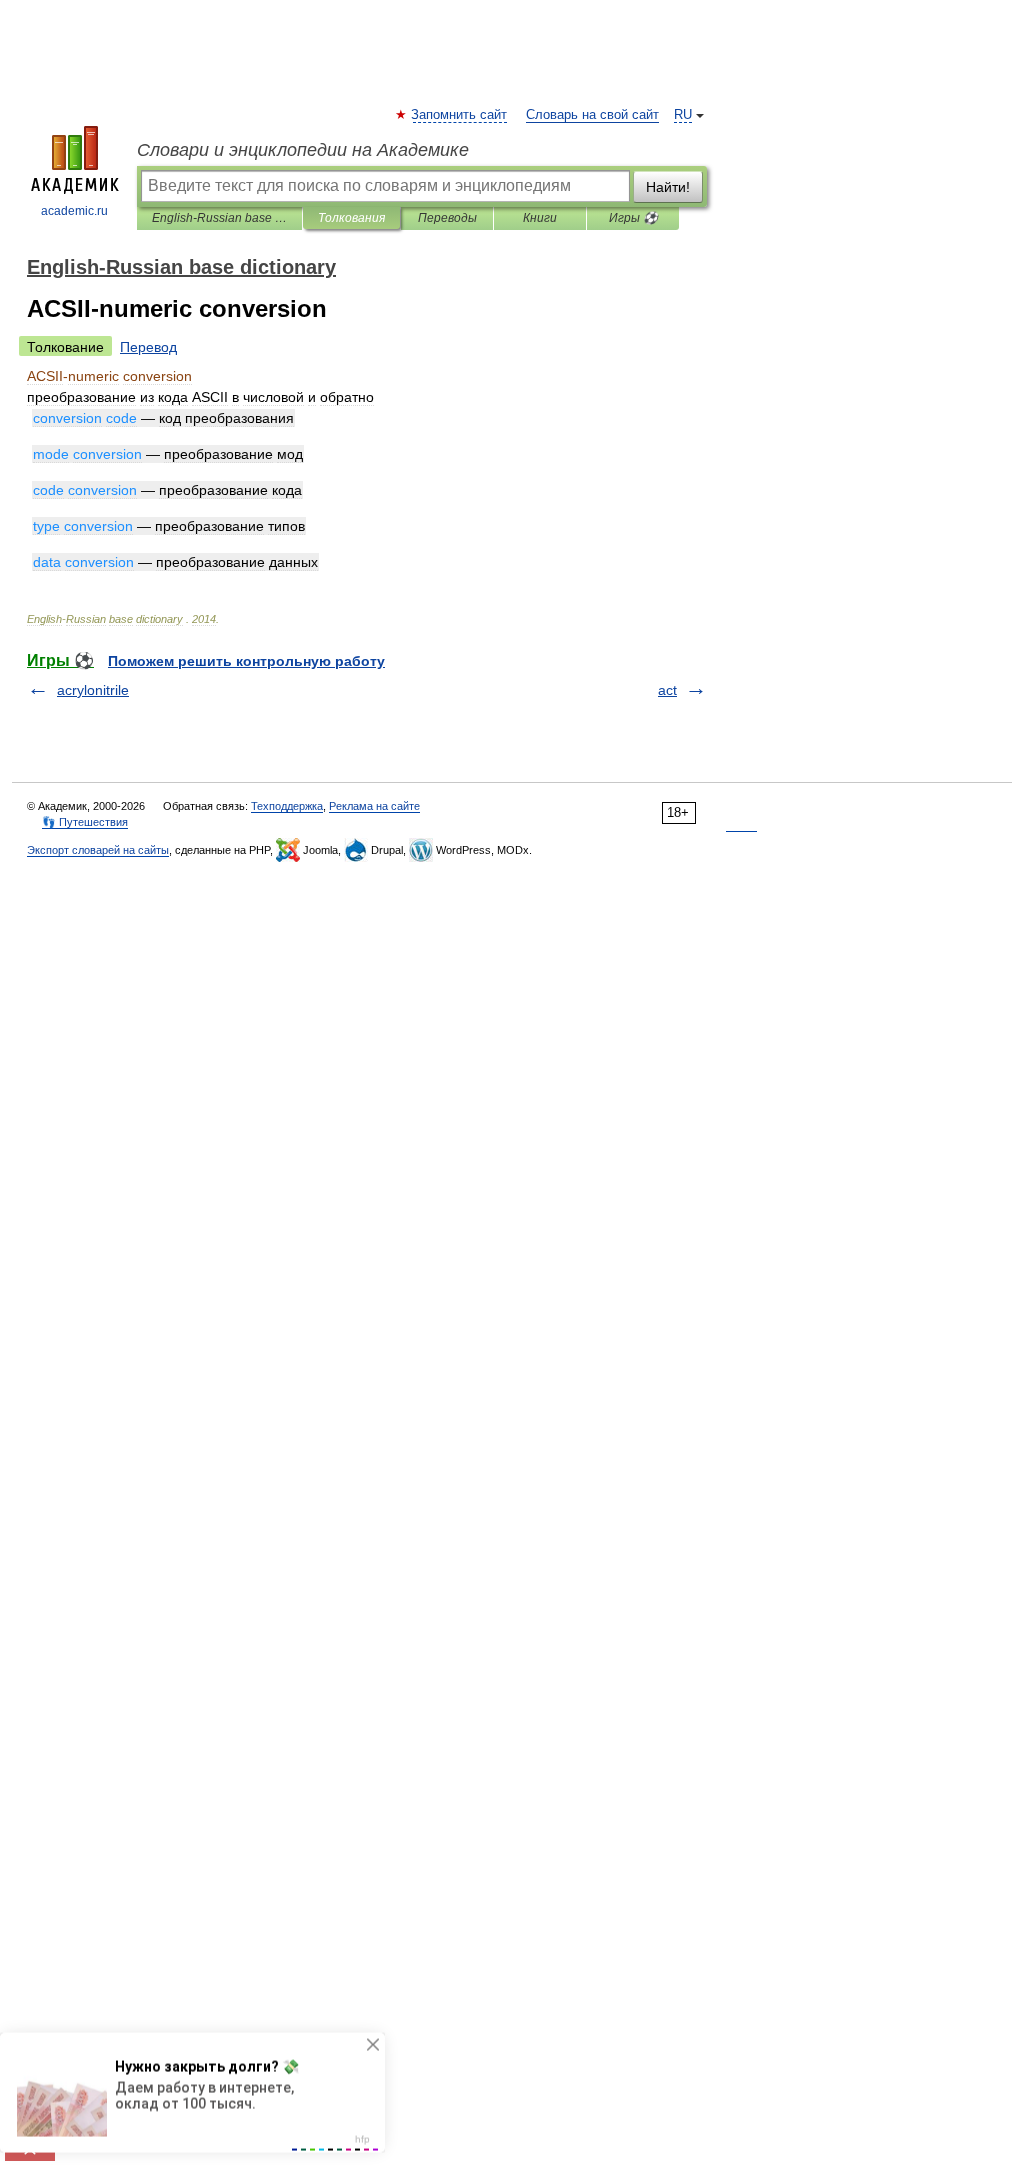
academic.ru (74, 211)
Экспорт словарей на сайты (98, 850)
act (667, 690)
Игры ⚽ (633, 218)
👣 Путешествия (85, 822)
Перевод (148, 347)
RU (683, 115)
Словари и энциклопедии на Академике (303, 150)
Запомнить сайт (460, 115)
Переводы (447, 218)
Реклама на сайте (374, 806)
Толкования (351, 218)
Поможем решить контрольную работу (246, 661)
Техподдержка (287, 806)
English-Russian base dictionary (219, 218)
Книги (540, 218)
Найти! (668, 187)
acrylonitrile (93, 690)
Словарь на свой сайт (592, 115)
